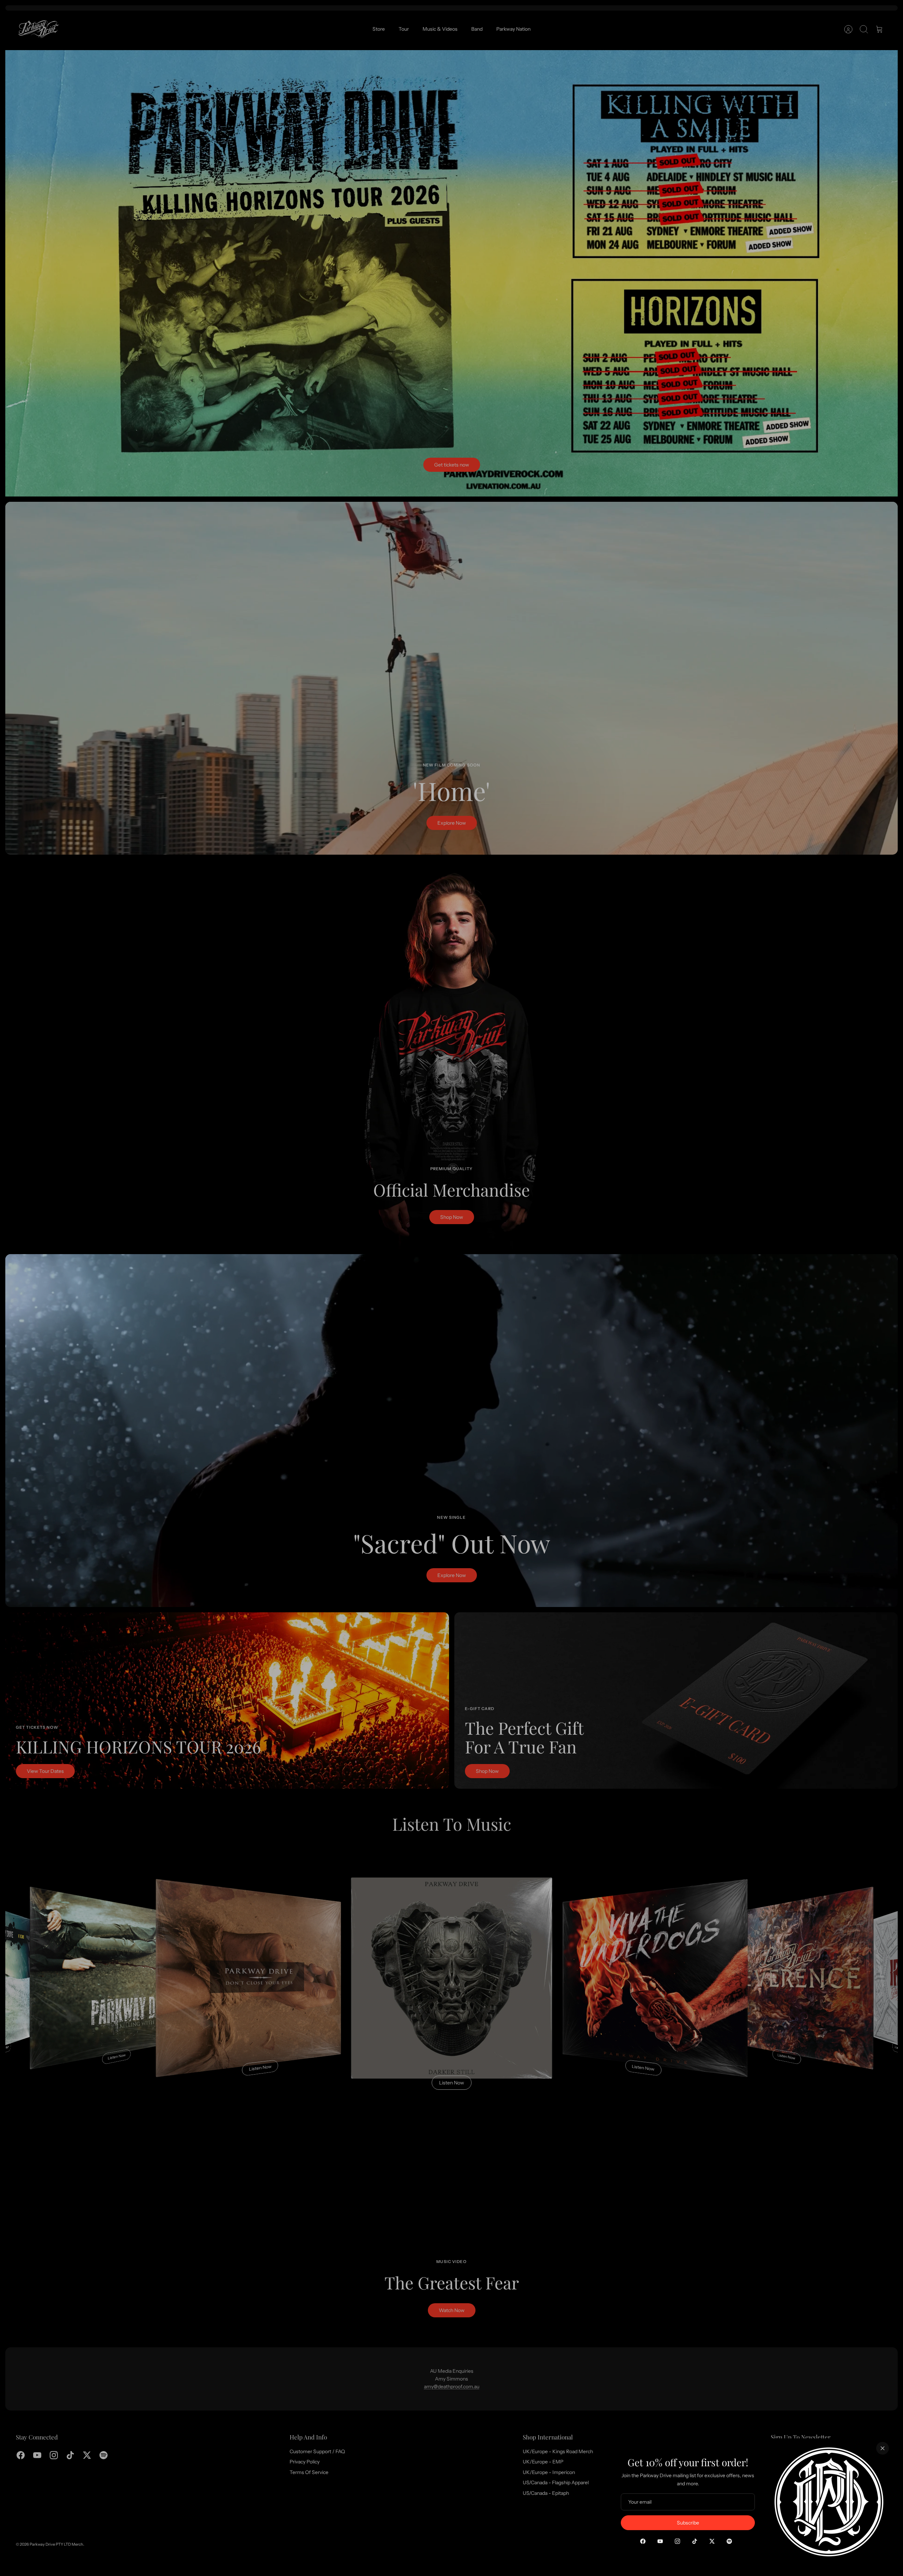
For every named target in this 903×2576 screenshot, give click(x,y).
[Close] (883, 2448)
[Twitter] (712, 2541)
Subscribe (688, 2523)
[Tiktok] (695, 2541)
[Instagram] (677, 2541)
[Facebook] (643, 2541)
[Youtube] (660, 2541)
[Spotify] (729, 2541)
